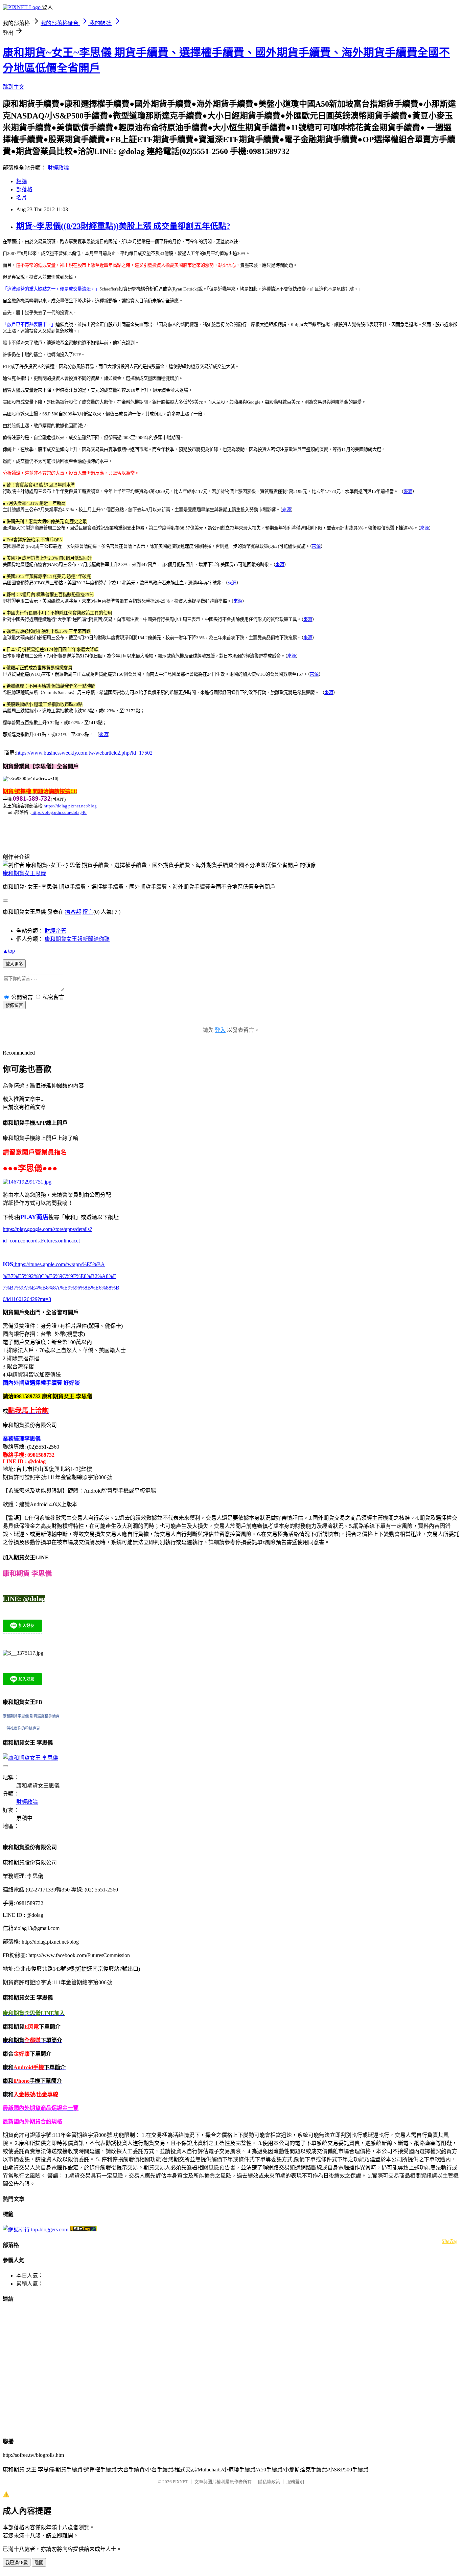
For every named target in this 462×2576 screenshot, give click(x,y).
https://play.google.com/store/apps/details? (47, 1229)
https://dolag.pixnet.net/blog (70, 806)
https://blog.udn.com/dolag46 (59, 812)
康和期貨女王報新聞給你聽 (77, 939)
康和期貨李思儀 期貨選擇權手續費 (31, 1716)
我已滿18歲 (17, 2563)
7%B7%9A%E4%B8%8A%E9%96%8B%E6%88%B (61, 1288)
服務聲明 (295, 2482)
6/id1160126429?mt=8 (27, 1299)
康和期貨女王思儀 (24, 873)
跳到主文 (14, 87)
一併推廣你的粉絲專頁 (21, 1728)
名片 (22, 198)
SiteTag (450, 2241)
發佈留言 (14, 1005)
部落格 (24, 189)
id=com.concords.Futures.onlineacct (41, 1241)
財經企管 (55, 931)
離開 (39, 2563)
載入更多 (14, 964)
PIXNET (180, 2482)
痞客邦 (73, 912)
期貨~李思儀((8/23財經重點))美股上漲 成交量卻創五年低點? (123, 226)
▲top (9, 951)
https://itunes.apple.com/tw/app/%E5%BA (59, 1264)
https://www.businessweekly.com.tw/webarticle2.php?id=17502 (84, 753)
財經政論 (58, 168)
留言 (88, 912)
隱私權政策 (269, 2482)
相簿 (22, 181)
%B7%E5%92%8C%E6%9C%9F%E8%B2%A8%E (60, 1276)
